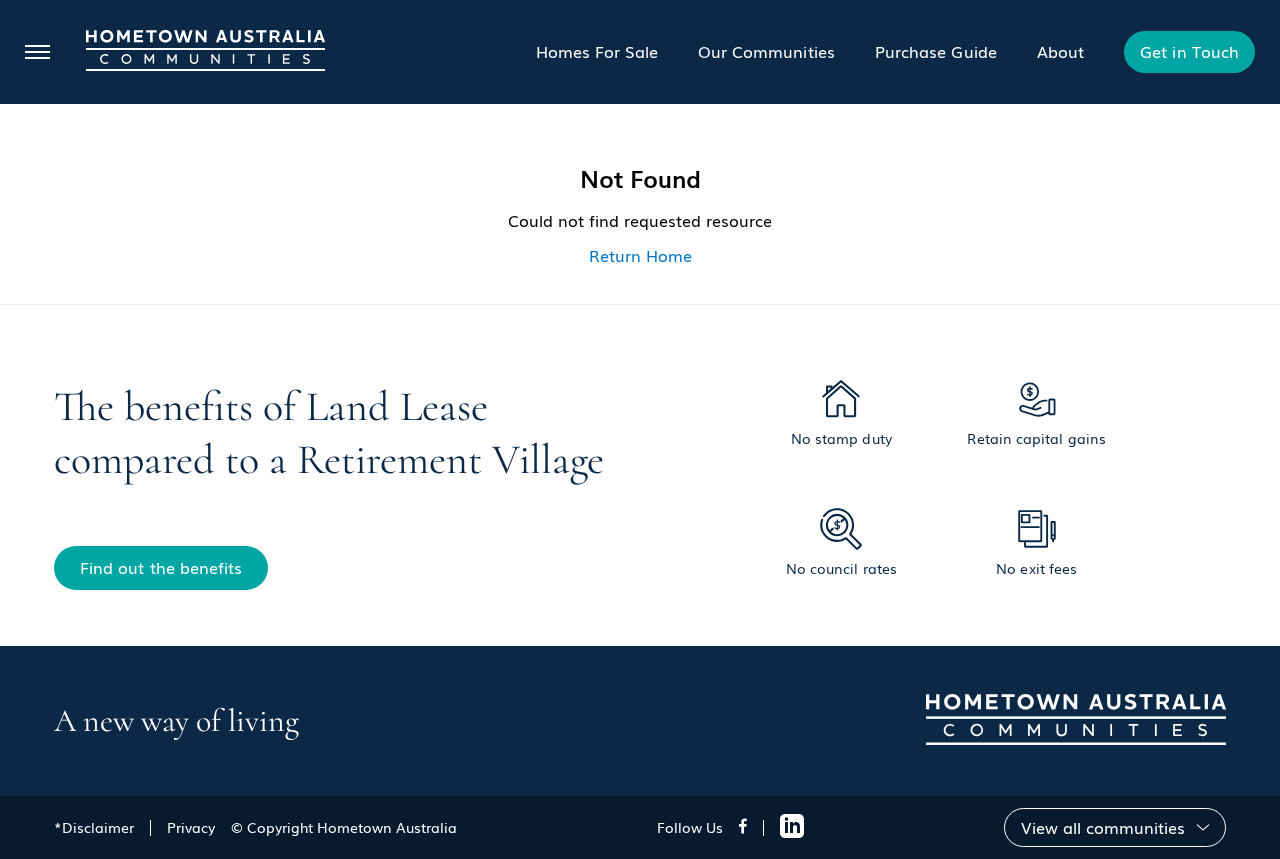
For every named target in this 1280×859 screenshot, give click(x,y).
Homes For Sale (597, 51)
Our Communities (766, 51)
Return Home (640, 255)
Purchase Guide (936, 51)
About (1060, 51)
